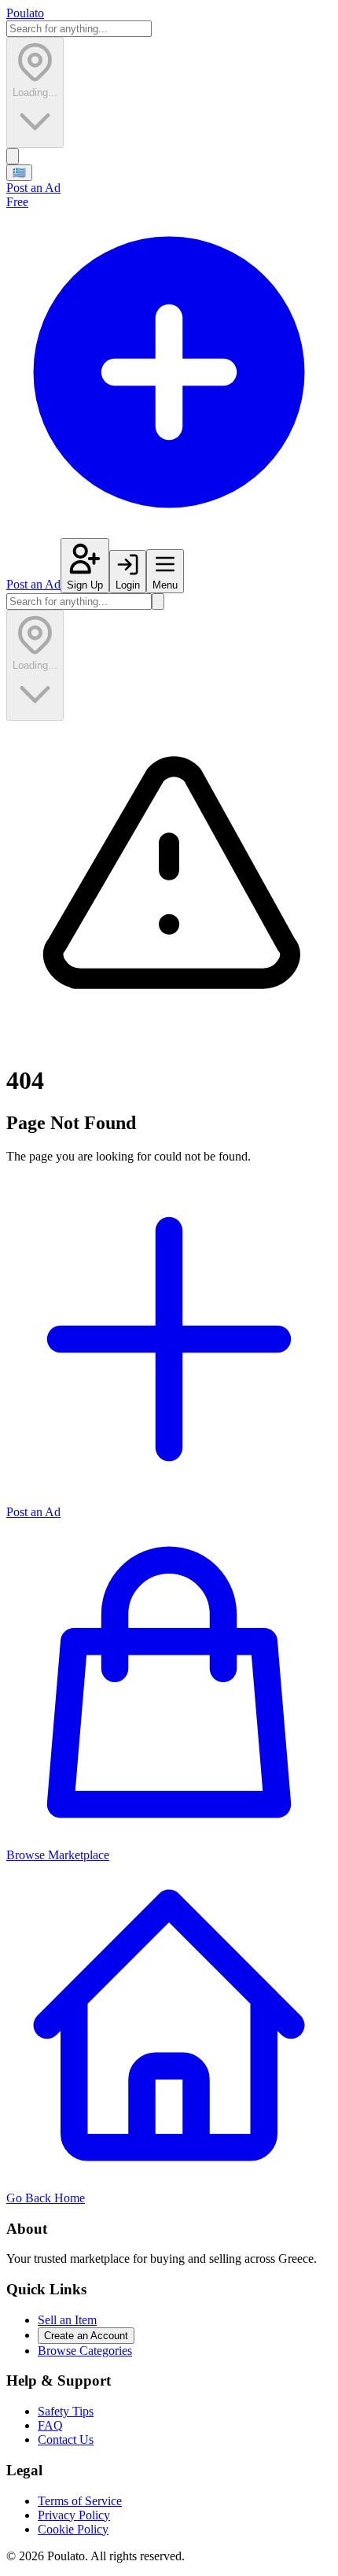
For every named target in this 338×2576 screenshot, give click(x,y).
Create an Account (86, 2336)
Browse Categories (85, 2351)
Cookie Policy (73, 2529)
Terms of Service (80, 2501)
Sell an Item (67, 2320)
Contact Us (66, 2439)
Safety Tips (66, 2411)
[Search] (13, 156)
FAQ (50, 2425)
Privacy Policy (74, 2515)
